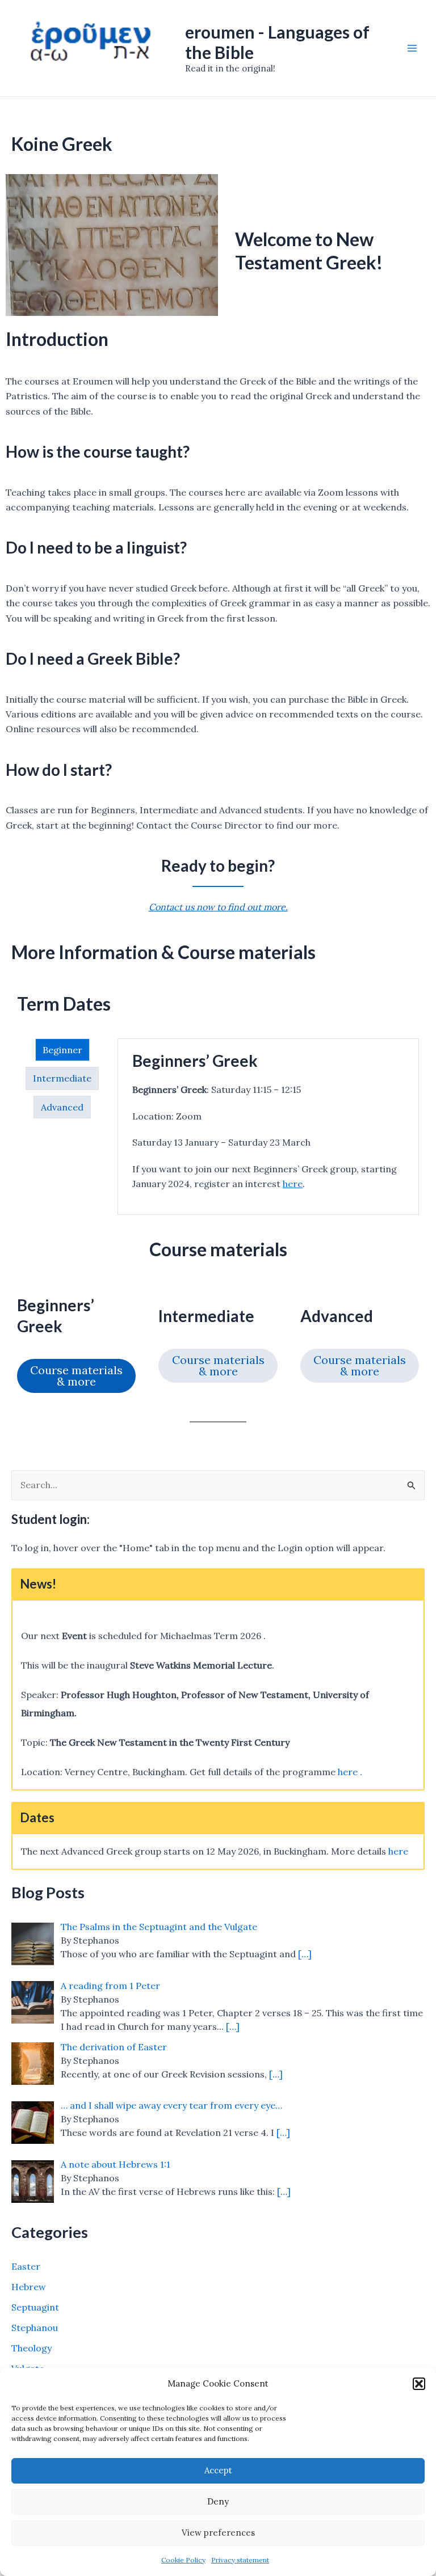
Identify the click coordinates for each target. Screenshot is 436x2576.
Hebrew (29, 2287)
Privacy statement (240, 2560)
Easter (26, 2266)
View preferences (218, 2533)
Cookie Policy (183, 2560)
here (293, 1184)
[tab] (62, 1050)
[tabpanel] (268, 1127)
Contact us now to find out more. (218, 907)
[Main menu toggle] (412, 48)
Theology (32, 2348)
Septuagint (35, 2307)
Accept (218, 2470)
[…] (305, 1954)
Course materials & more (76, 1376)
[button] (419, 2384)
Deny (218, 2501)
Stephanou (35, 2328)
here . (350, 1772)
